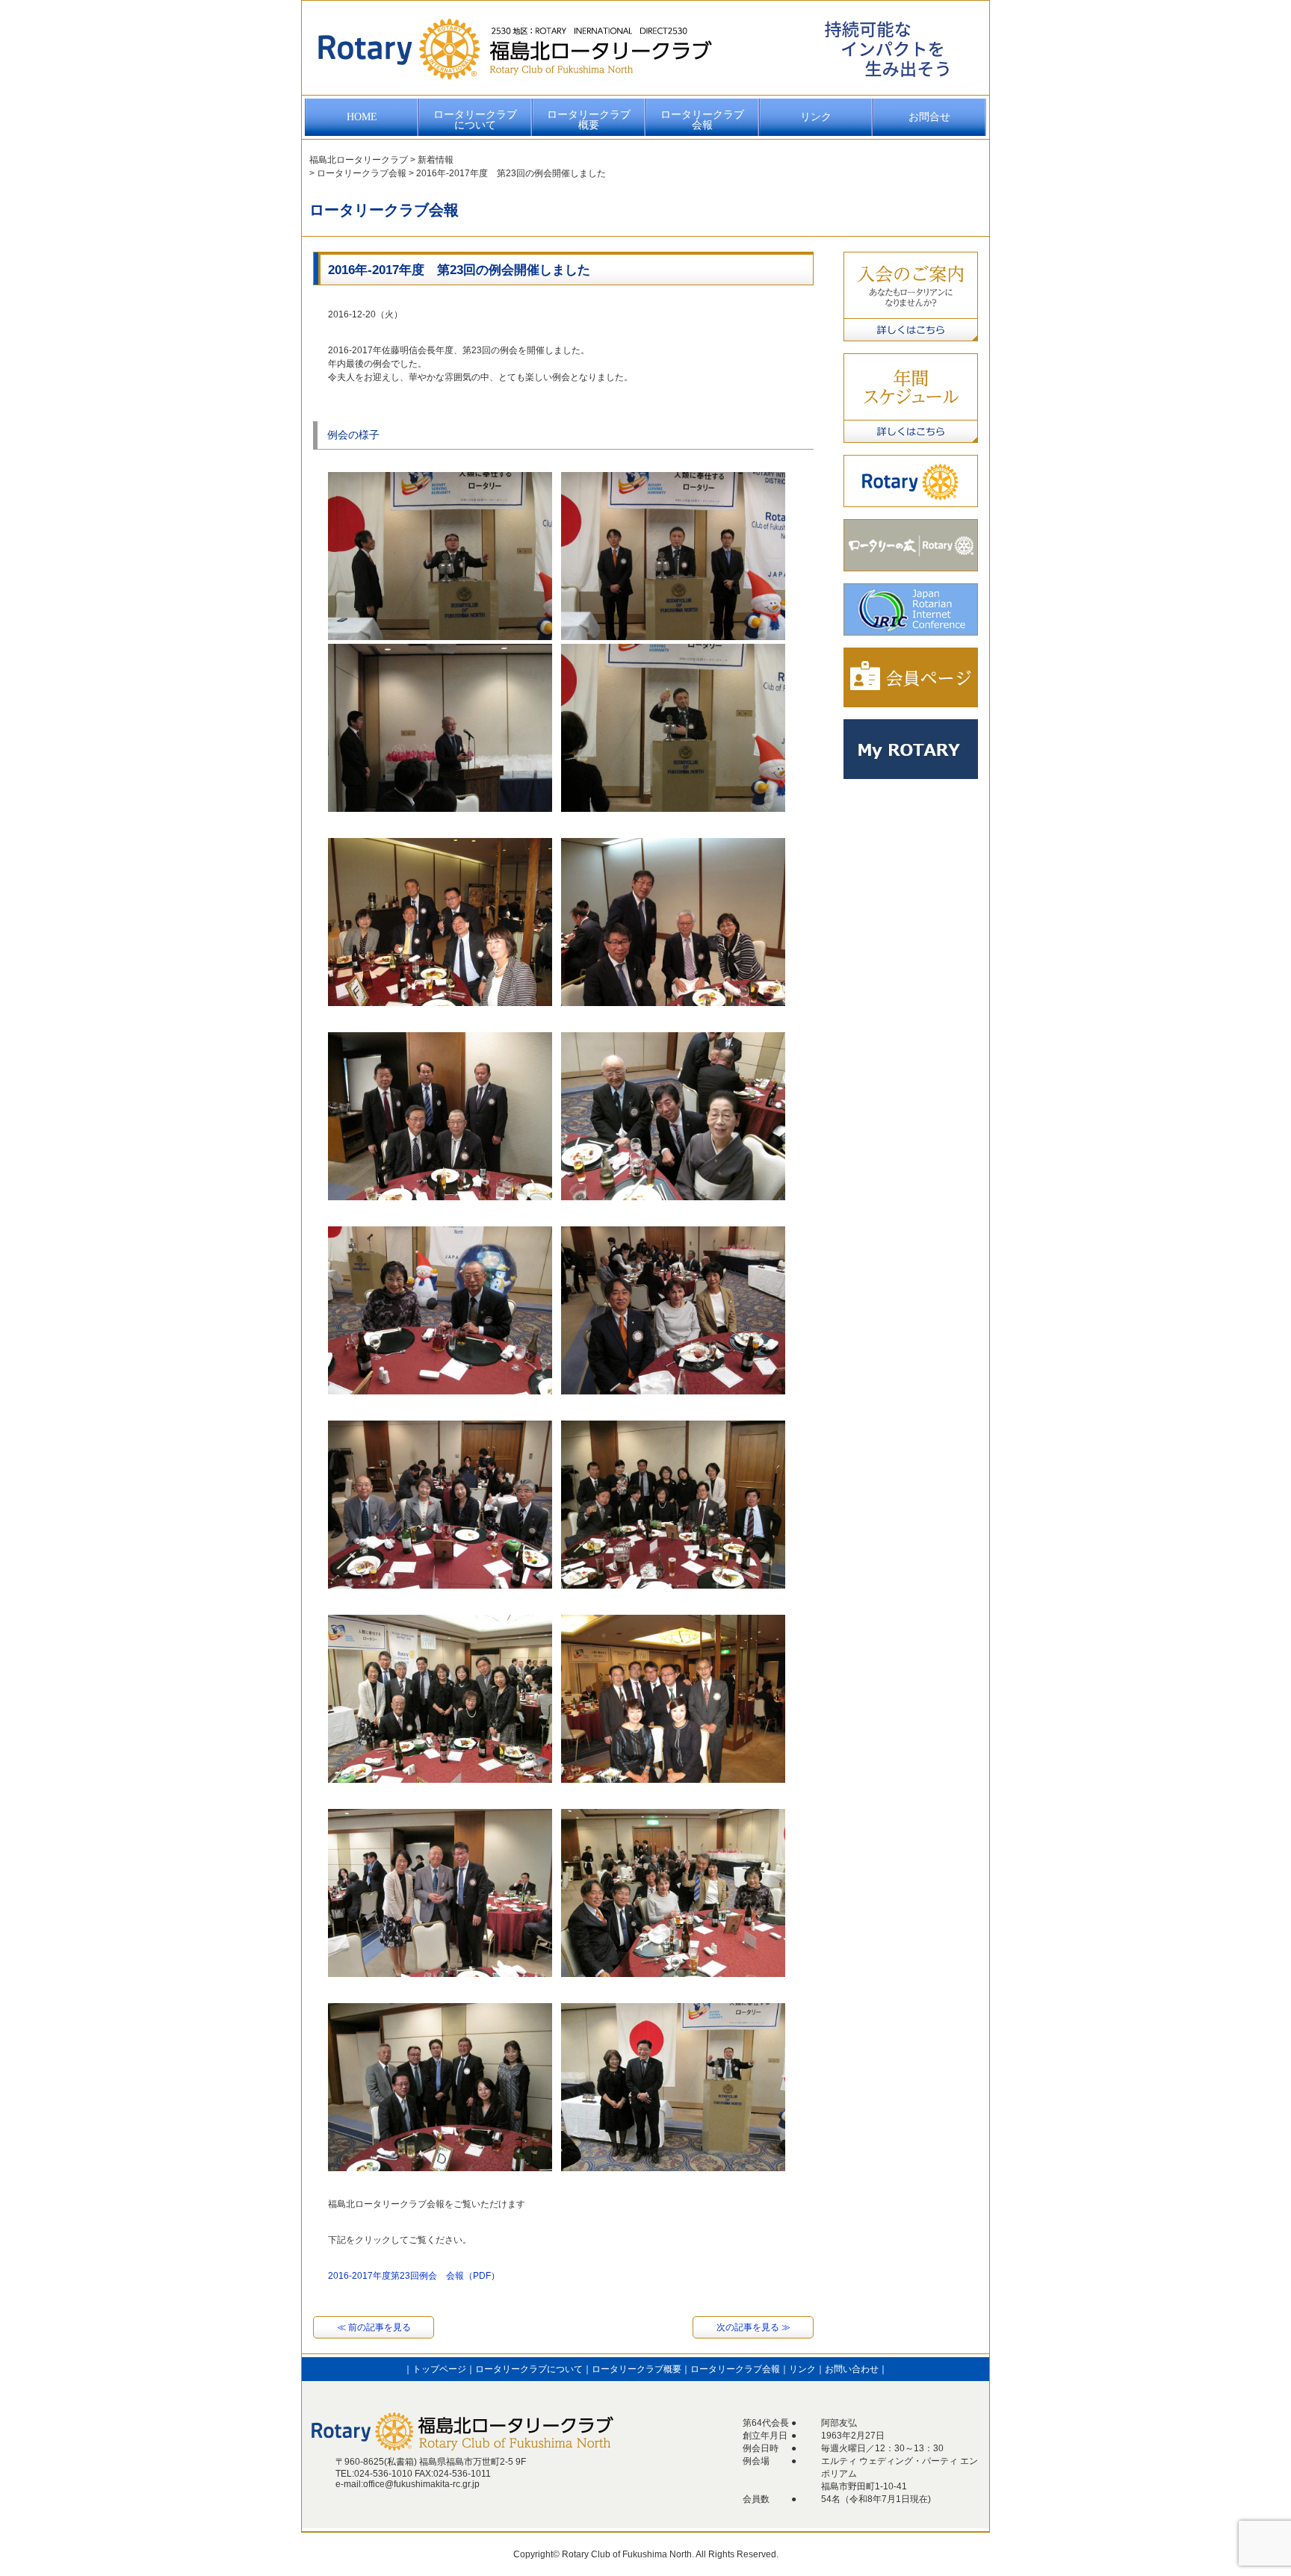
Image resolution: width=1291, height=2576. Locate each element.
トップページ (439, 2369)
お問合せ (929, 117)
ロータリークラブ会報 (702, 120)
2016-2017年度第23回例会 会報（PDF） (414, 2276)
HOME (362, 117)
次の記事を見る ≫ (753, 2327)
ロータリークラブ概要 (589, 120)
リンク (816, 117)
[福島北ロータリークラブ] (514, 86)
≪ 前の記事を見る (374, 2327)
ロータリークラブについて (475, 120)
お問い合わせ (852, 2369)
